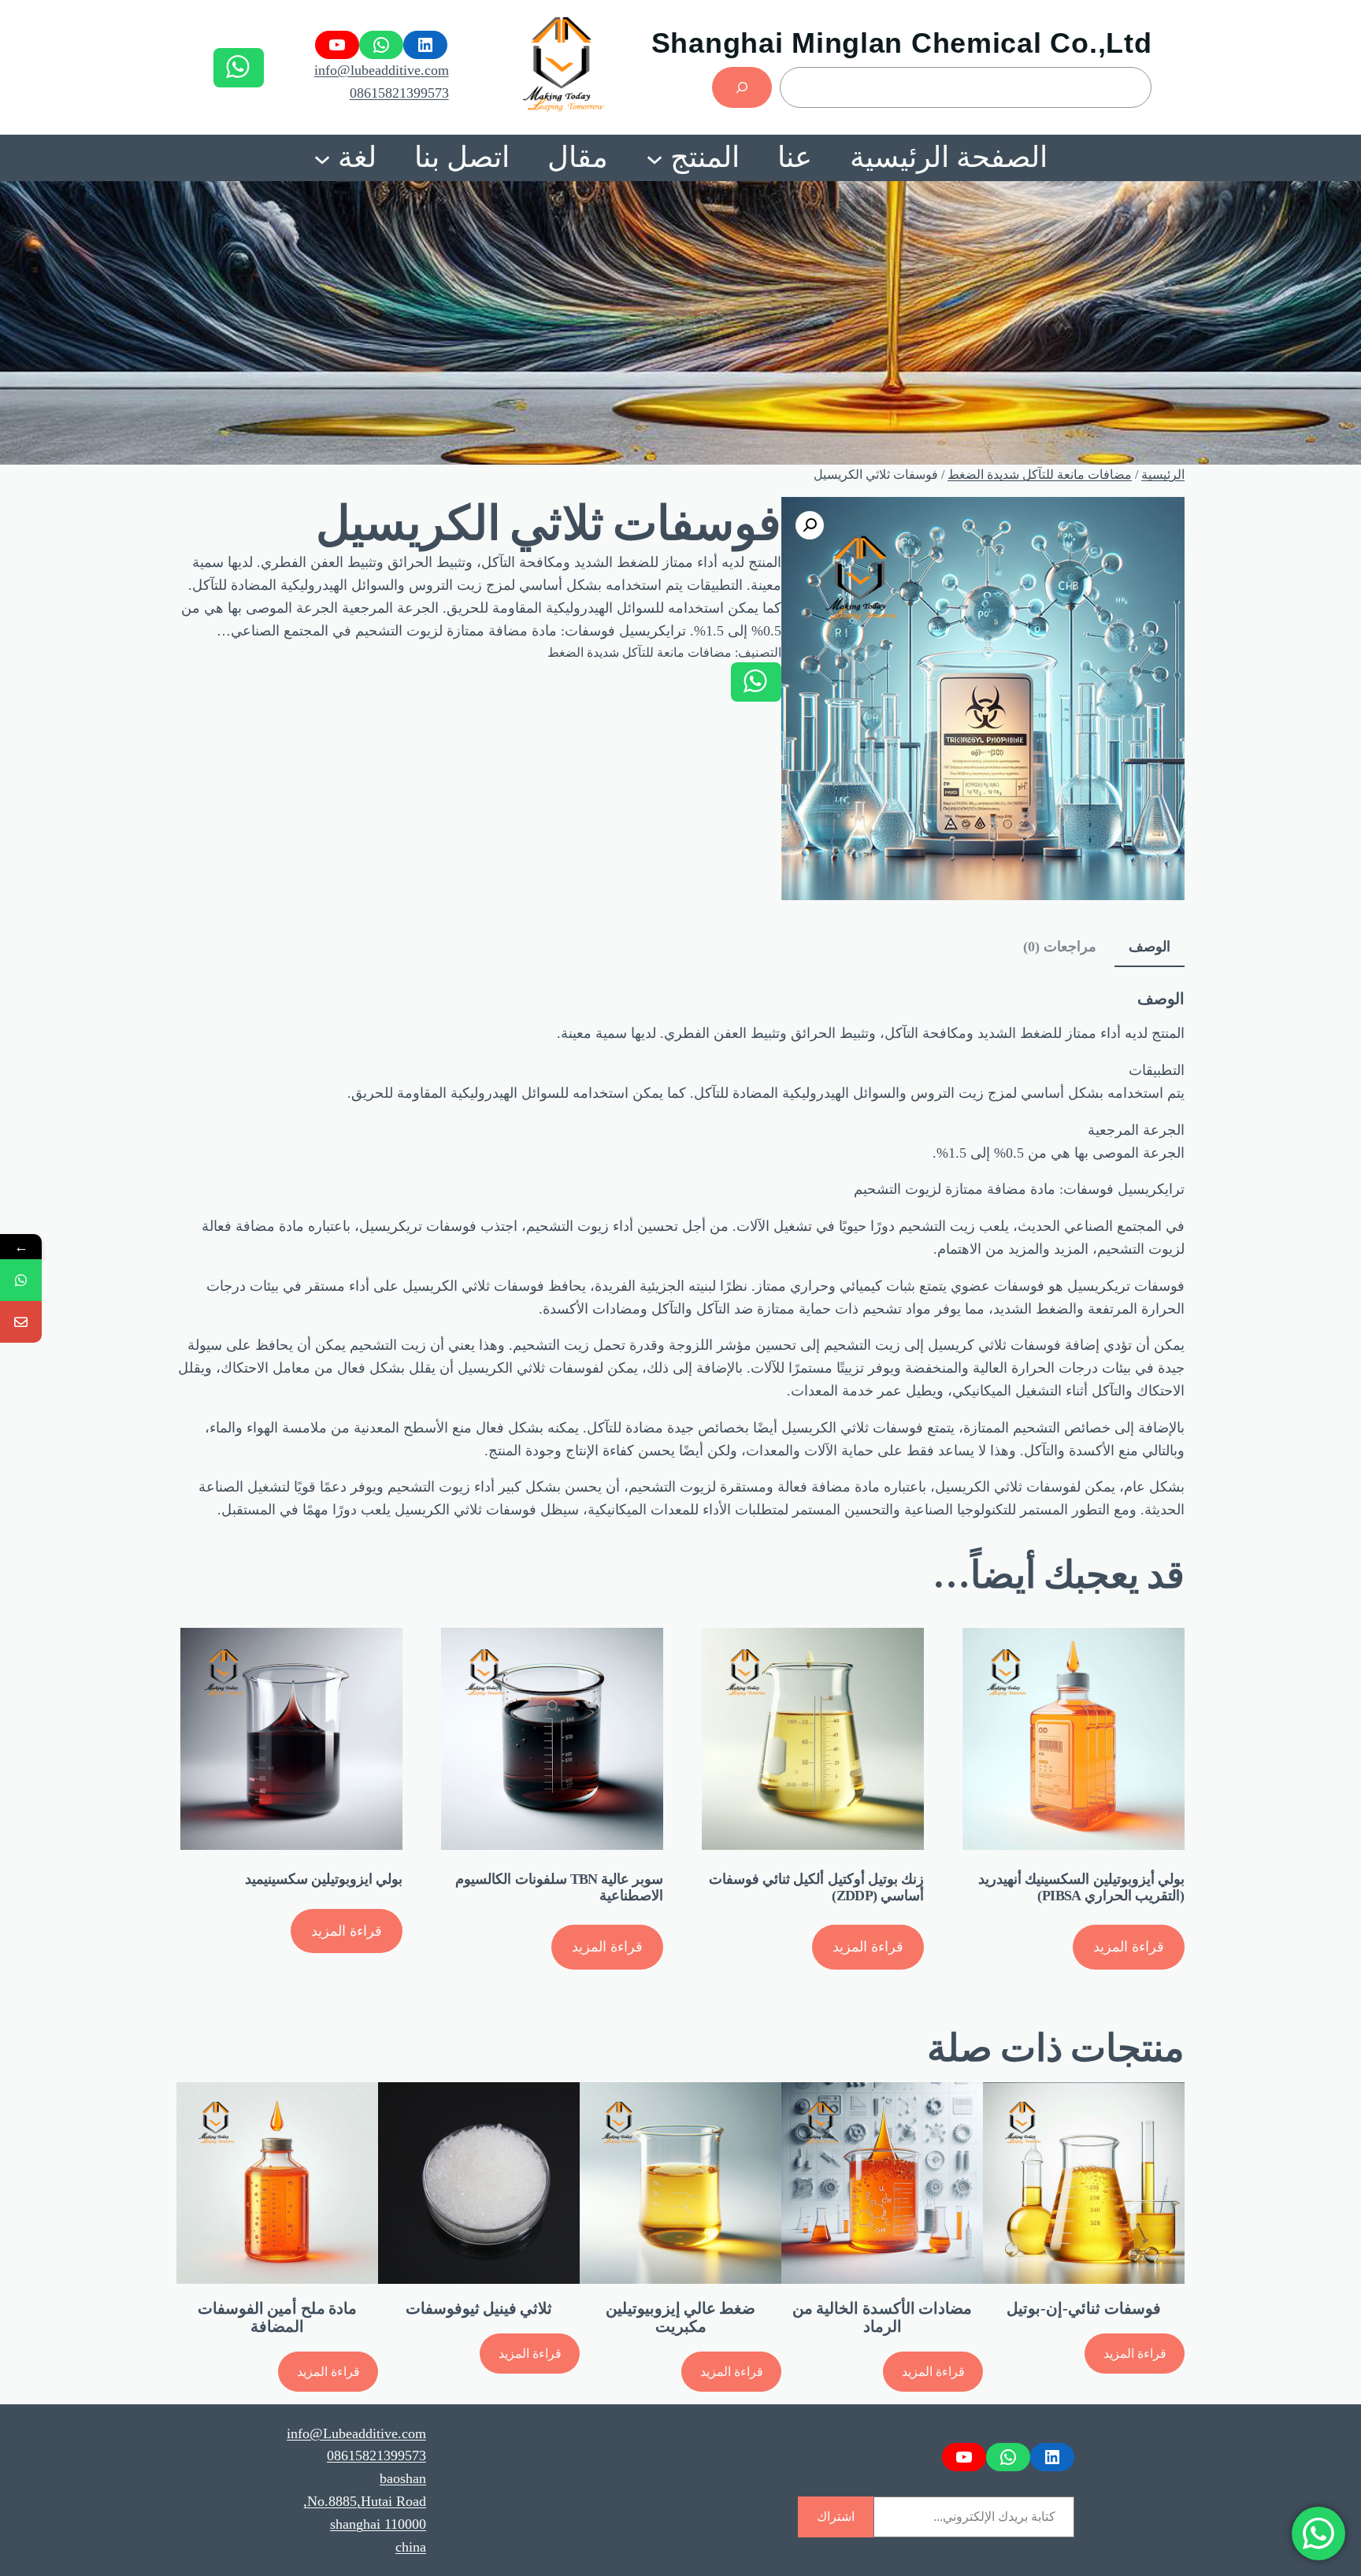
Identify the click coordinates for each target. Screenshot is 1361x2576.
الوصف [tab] (1150, 947)
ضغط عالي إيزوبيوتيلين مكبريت (681, 2317)
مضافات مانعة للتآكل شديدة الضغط (1040, 474)
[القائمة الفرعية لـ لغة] (322, 158)
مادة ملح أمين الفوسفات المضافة (277, 2317)
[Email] (21, 1322)
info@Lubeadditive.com (356, 2433)
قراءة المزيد (1129, 1947)
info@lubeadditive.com (382, 70)
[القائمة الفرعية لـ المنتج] (655, 158)
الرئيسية (1163, 474)
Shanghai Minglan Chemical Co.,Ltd (902, 43)
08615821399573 (399, 93)
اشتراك (836, 2517)
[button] (810, 525)
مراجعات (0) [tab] (1060, 947)
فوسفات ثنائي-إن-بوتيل (1083, 2308)
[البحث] (742, 87)
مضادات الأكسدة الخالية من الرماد (882, 2317)
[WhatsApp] (21, 1280)
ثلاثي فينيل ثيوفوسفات (479, 2308)
